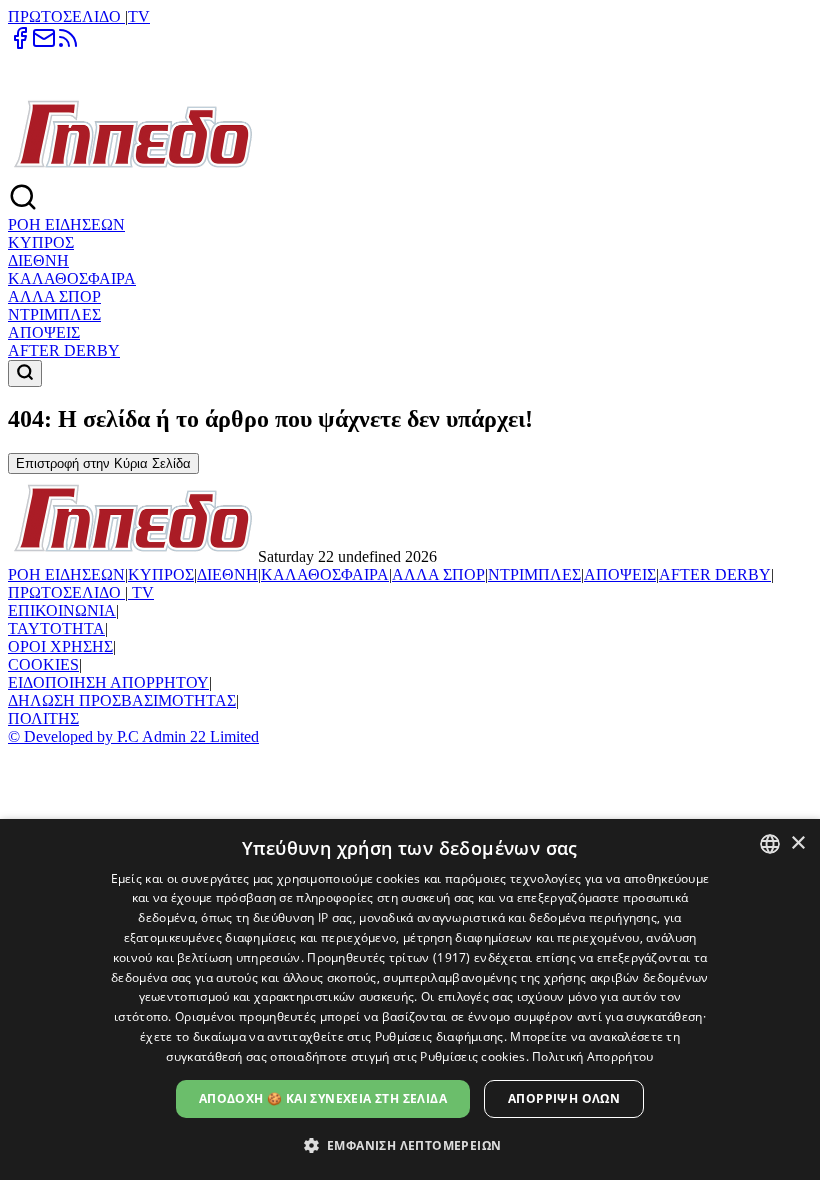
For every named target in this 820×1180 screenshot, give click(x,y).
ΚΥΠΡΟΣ (41, 242)
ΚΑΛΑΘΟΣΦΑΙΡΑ (72, 278)
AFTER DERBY (64, 350)
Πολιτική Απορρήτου (592, 1056)
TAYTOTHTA (56, 628)
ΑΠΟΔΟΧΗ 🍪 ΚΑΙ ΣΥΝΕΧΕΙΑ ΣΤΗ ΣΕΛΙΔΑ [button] (323, 1098)
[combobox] (770, 844)
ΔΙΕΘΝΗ (38, 260)
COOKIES (43, 664)
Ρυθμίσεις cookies (472, 1056)
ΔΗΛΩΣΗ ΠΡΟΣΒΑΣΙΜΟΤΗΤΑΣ (122, 700)
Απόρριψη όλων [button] (564, 1098)
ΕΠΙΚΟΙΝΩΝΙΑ (62, 610)
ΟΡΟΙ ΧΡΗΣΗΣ (60, 646)
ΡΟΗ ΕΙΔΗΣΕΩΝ (66, 224)
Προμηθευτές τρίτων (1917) (389, 957)
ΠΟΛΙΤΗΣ (43, 718)
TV (139, 16)
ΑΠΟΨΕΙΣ (44, 332)
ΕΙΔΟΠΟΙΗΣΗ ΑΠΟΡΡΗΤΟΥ (108, 682)
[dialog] (410, 999)
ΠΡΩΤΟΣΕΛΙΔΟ (66, 16)
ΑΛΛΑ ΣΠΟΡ (54, 296)
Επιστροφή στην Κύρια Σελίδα (103, 463)
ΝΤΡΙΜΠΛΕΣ (54, 314)
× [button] (797, 843)
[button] (410, 1144)
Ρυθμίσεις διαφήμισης (439, 1036)
